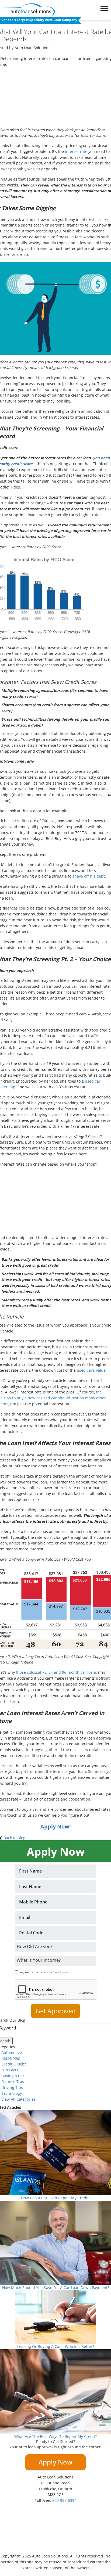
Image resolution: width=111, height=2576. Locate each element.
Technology (12, 2093)
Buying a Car (13, 2076)
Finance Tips (13, 2081)
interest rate (76, 151)
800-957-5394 (64, 2500)
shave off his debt (89, 876)
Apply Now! (56, 1826)
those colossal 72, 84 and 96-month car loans (56, 1672)
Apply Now (55, 2462)
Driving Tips (12, 2087)
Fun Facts (10, 2070)
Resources (11, 2058)
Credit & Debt (14, 2064)
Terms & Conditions (54, 1972)
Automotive (12, 2052)
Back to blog (14, 1838)
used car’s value (91, 1370)
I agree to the (44, 1972)
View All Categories (18, 2099)
